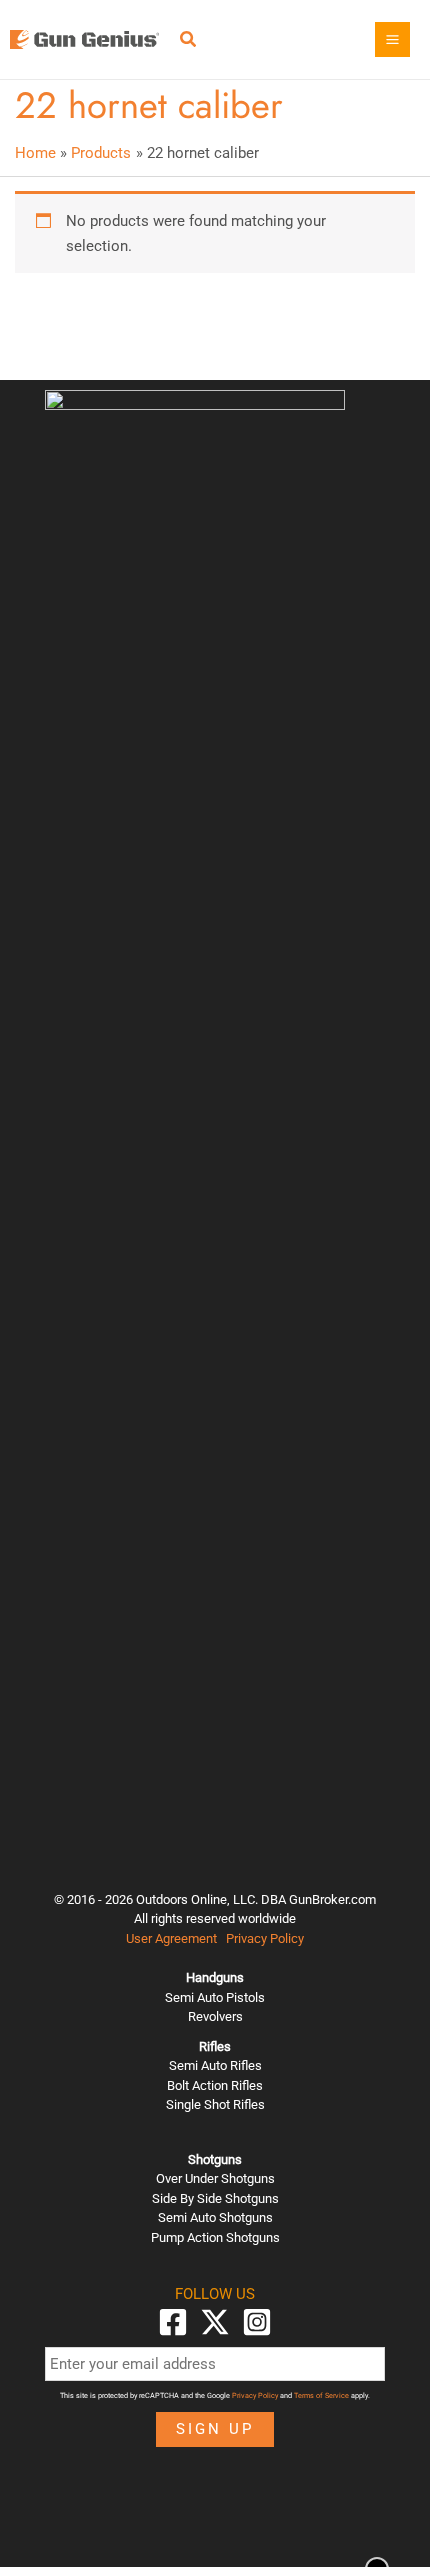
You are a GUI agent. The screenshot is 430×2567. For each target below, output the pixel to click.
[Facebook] (173, 2322)
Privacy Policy (265, 1938)
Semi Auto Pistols (215, 1997)
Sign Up (215, 2429)
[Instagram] (257, 2322)
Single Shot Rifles (215, 2104)
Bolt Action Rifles (215, 2085)
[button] (189, 41)
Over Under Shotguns (215, 2178)
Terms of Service (321, 2395)
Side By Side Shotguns (215, 2198)
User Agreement (171, 1938)
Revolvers (215, 2016)
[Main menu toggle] (392, 39)
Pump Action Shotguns (215, 2237)
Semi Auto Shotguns (215, 2217)
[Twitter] (215, 2322)
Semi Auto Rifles (215, 2065)
